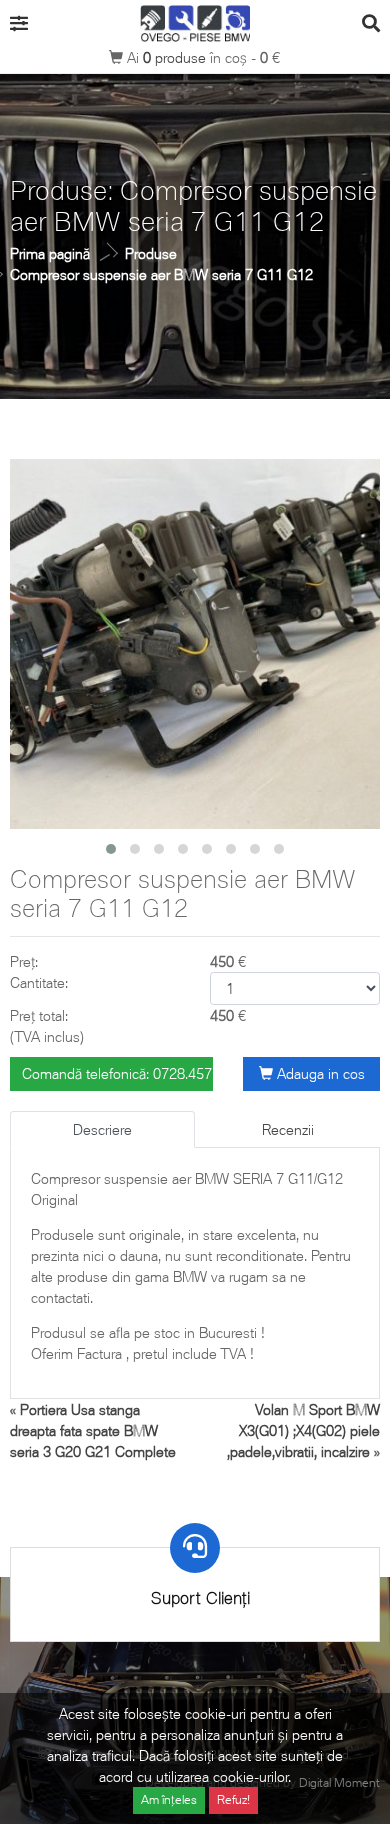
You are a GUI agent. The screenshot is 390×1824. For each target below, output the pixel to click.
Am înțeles (169, 1799)
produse (176, 57)
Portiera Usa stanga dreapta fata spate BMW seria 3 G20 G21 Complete (93, 1430)
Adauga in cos (319, 1073)
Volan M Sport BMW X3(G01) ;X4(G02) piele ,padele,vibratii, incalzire (303, 1430)
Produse (151, 253)
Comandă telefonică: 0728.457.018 (117, 1073)
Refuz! (233, 1799)
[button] (111, 849)
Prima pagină (50, 253)
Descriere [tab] (102, 1129)
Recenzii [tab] (288, 1129)
